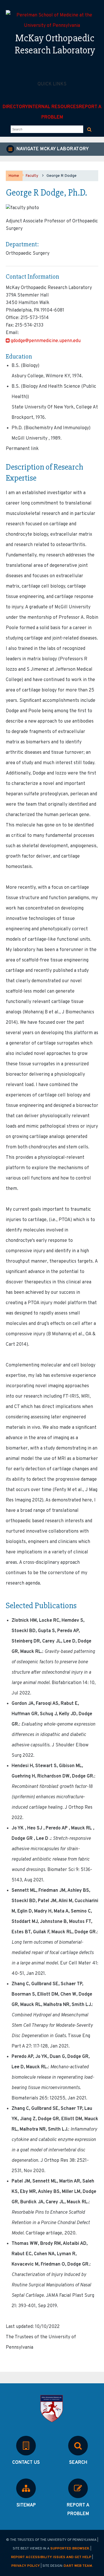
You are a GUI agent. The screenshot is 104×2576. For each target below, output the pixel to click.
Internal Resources (53, 107)
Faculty (32, 176)
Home (14, 176)
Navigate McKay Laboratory (52, 149)
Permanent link (22, 449)
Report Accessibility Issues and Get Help (51, 2557)
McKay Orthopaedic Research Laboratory (55, 44)
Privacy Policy (26, 2566)
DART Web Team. (78, 2566)
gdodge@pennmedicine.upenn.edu (46, 341)
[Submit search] (89, 129)
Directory (15, 107)
